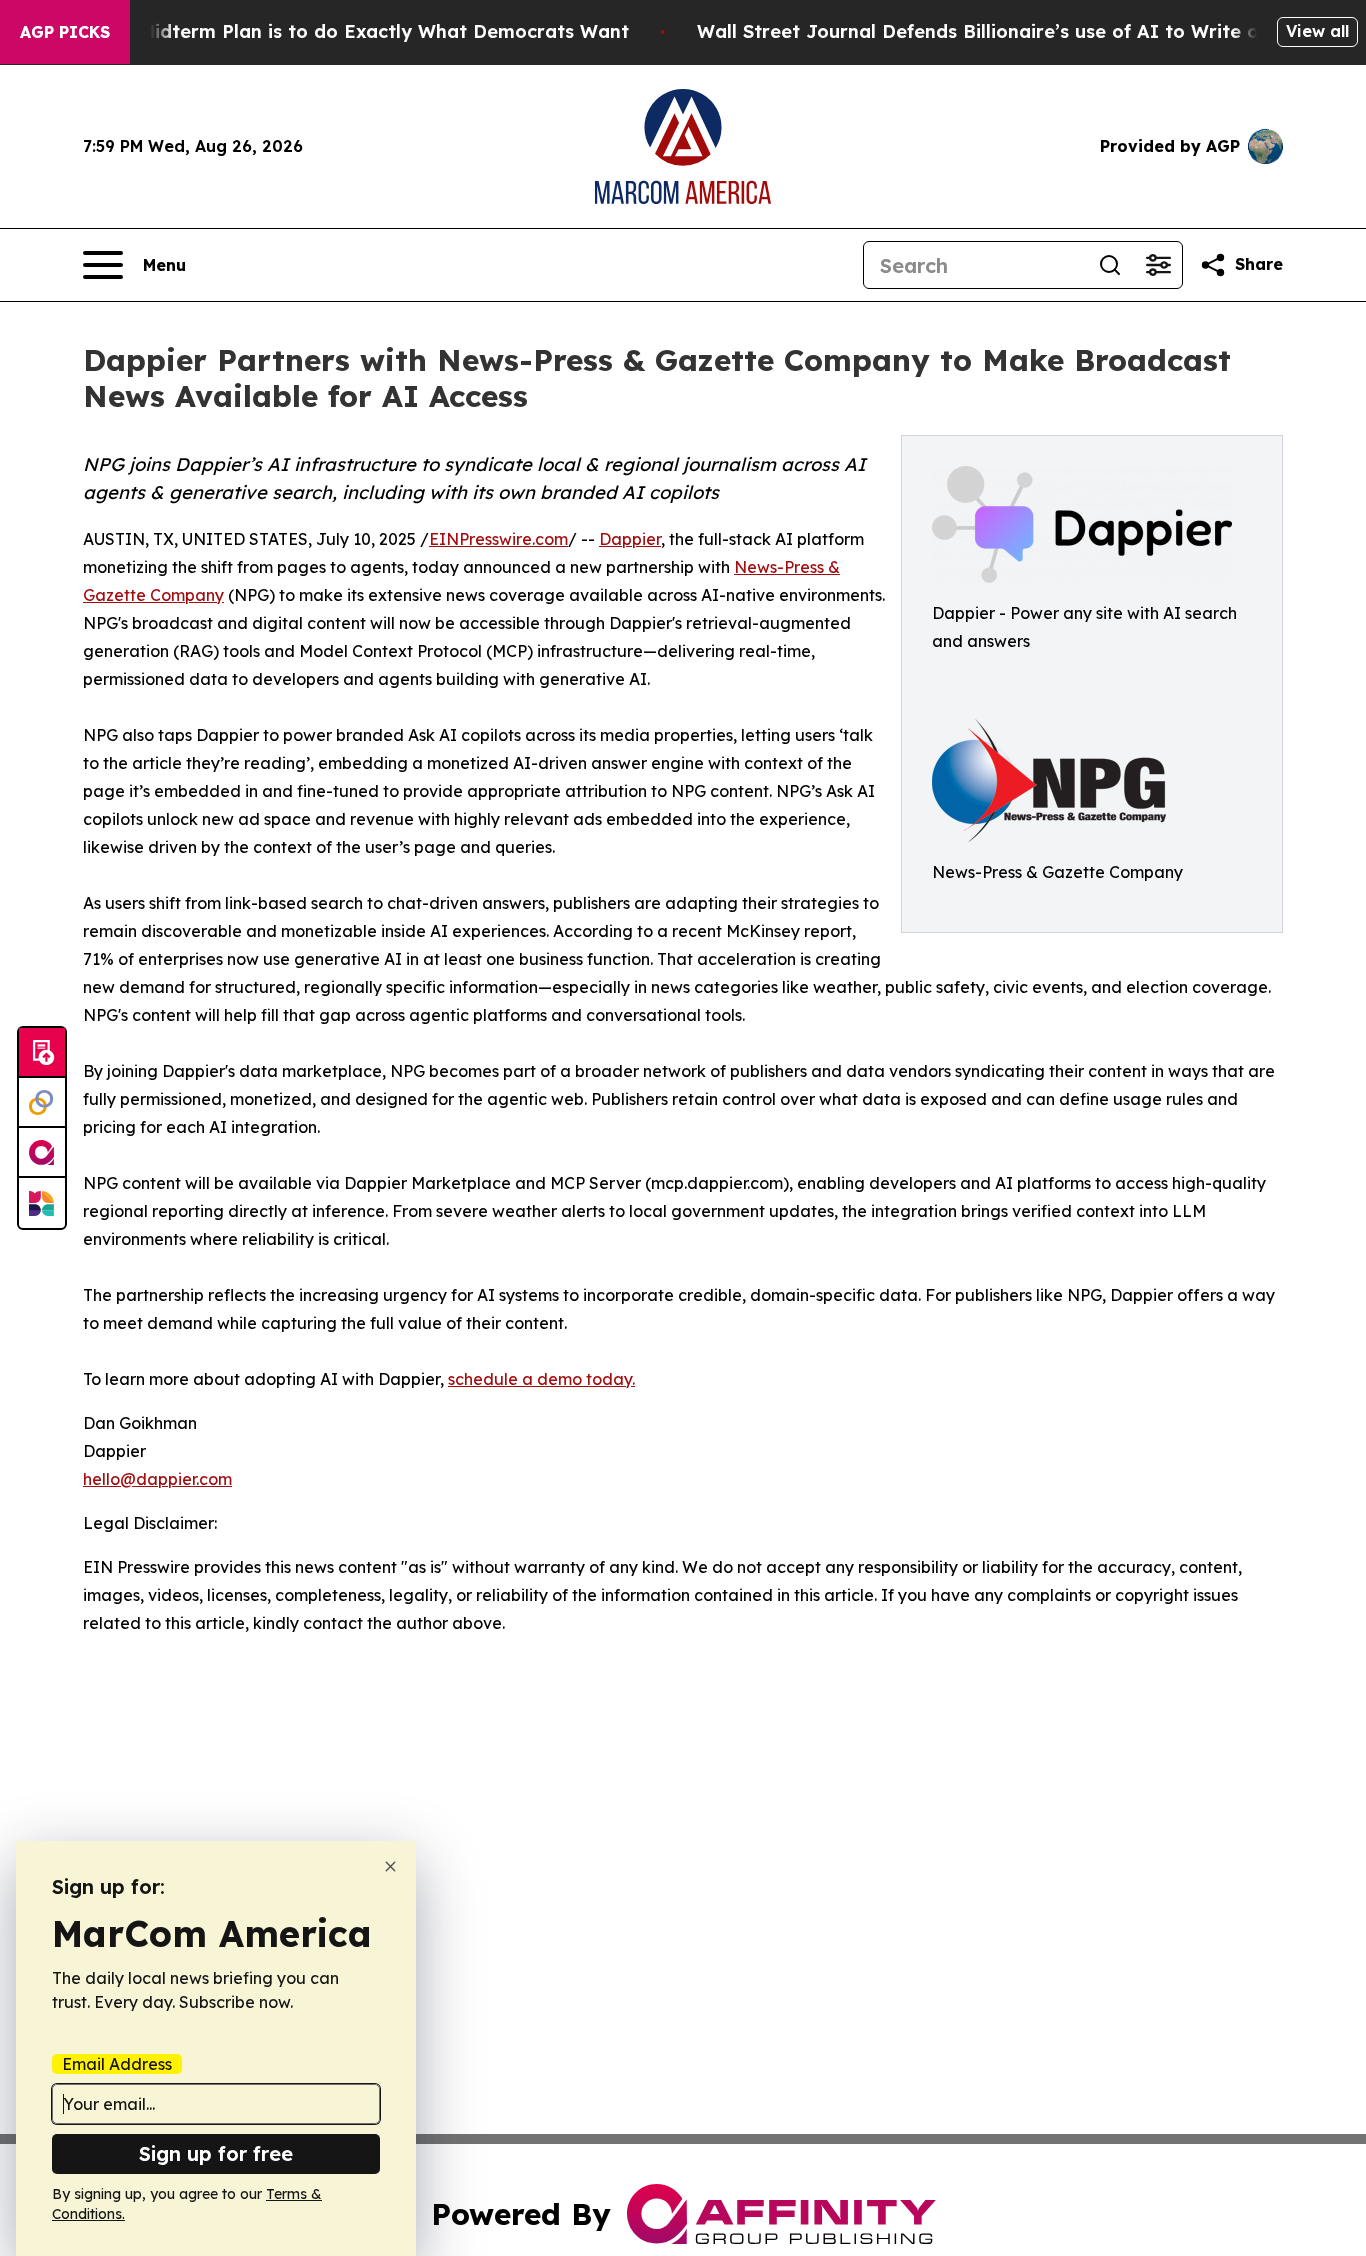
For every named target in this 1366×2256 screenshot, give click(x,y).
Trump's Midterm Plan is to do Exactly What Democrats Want (345, 31)
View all (1317, 31)
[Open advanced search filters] (1158, 265)
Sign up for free (216, 2153)
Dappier (630, 539)
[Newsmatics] (42, 1203)
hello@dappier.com (157, 1479)
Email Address (117, 2064)
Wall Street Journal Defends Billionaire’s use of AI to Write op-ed (999, 31)
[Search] (1110, 265)
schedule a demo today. (541, 1379)
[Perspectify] (42, 1103)
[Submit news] (42, 1053)
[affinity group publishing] (42, 1153)
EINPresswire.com (498, 539)
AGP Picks (65, 32)
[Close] (390, 1866)
